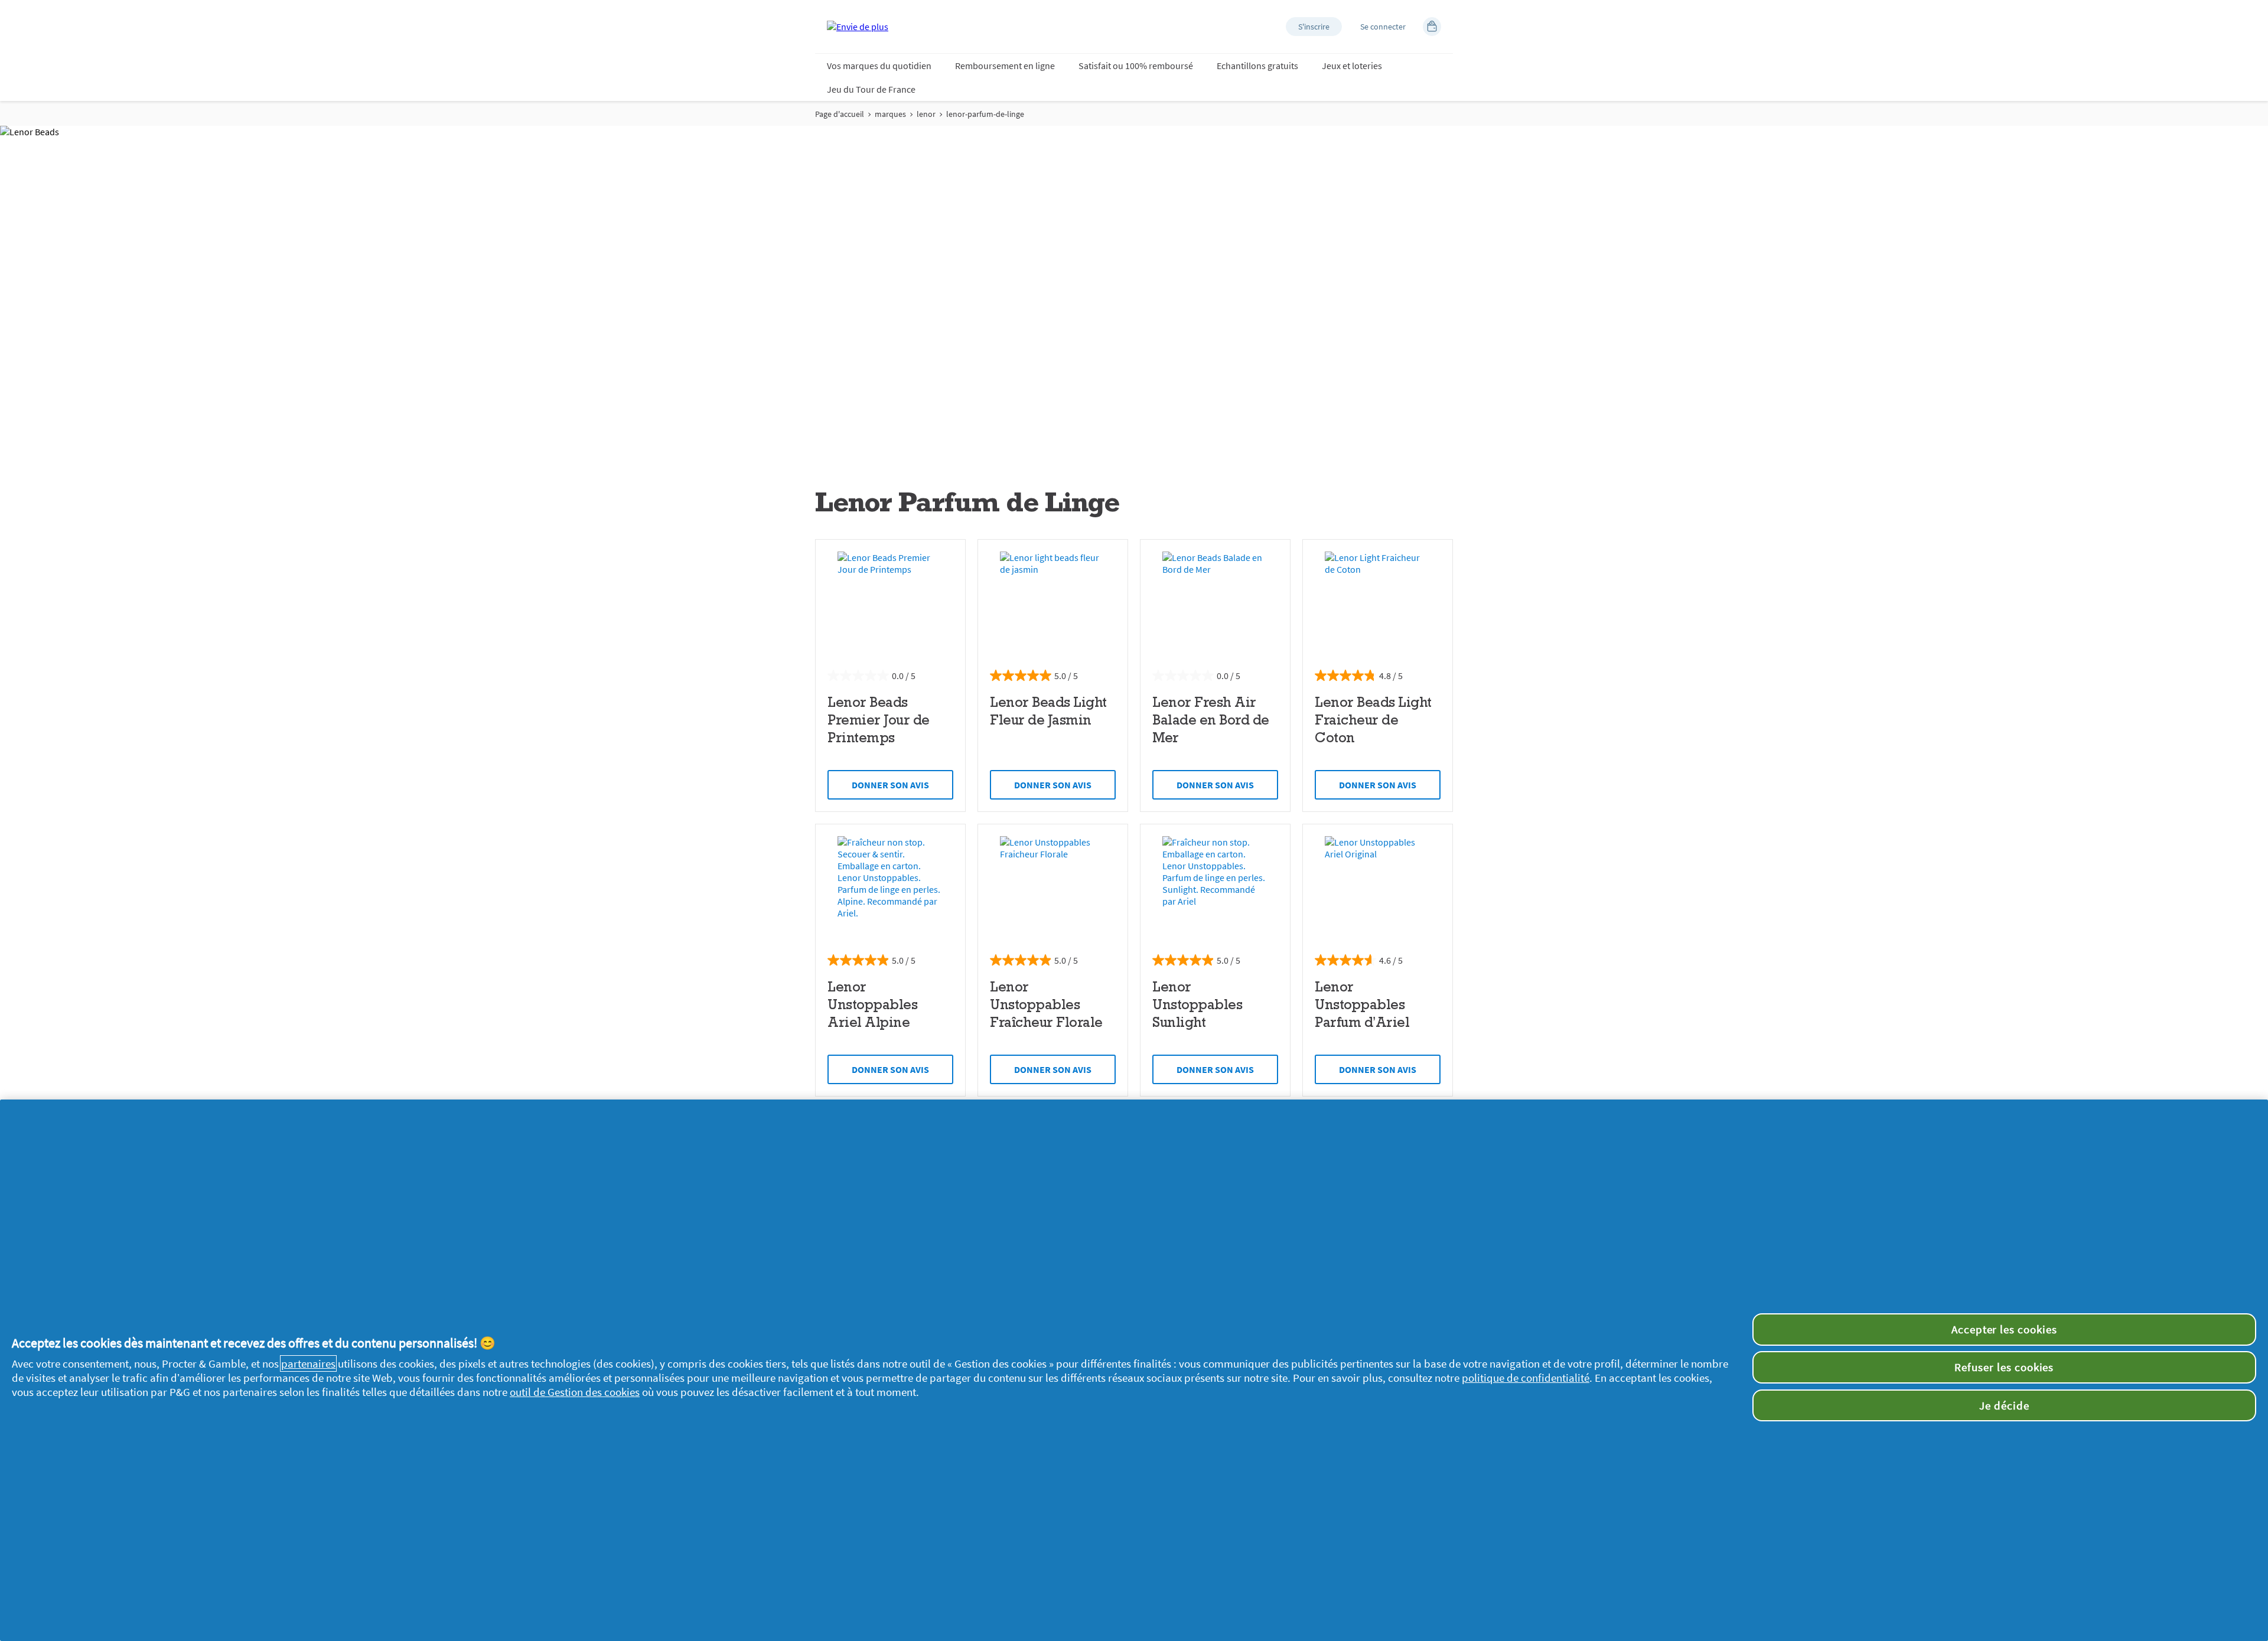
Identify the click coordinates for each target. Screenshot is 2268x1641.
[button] (1314, 27)
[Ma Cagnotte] (1432, 27)
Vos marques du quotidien (879, 66)
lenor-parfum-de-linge (985, 114)
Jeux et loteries (1352, 66)
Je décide (2004, 1405)
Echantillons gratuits (1257, 66)
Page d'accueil (840, 114)
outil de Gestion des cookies (575, 1392)
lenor (926, 114)
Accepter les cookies (2004, 1329)
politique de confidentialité (1526, 1378)
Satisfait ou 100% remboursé (1136, 66)
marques (890, 114)
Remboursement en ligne (1005, 66)
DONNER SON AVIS (890, 785)
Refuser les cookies (2004, 1367)
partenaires (308, 1363)
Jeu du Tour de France (871, 89)
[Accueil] (858, 27)
